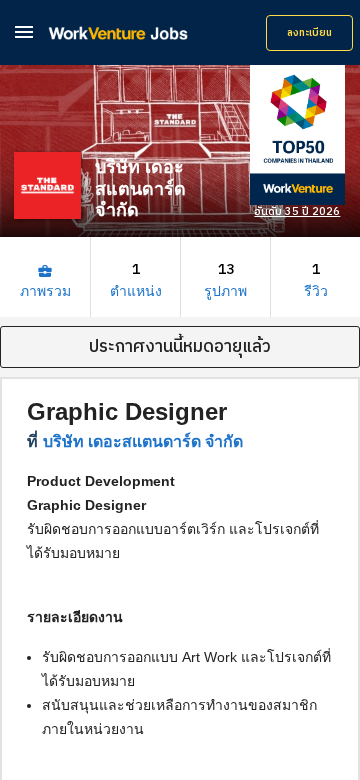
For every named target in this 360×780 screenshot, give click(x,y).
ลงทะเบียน (309, 33)
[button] (24, 31)
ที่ (135, 441)
